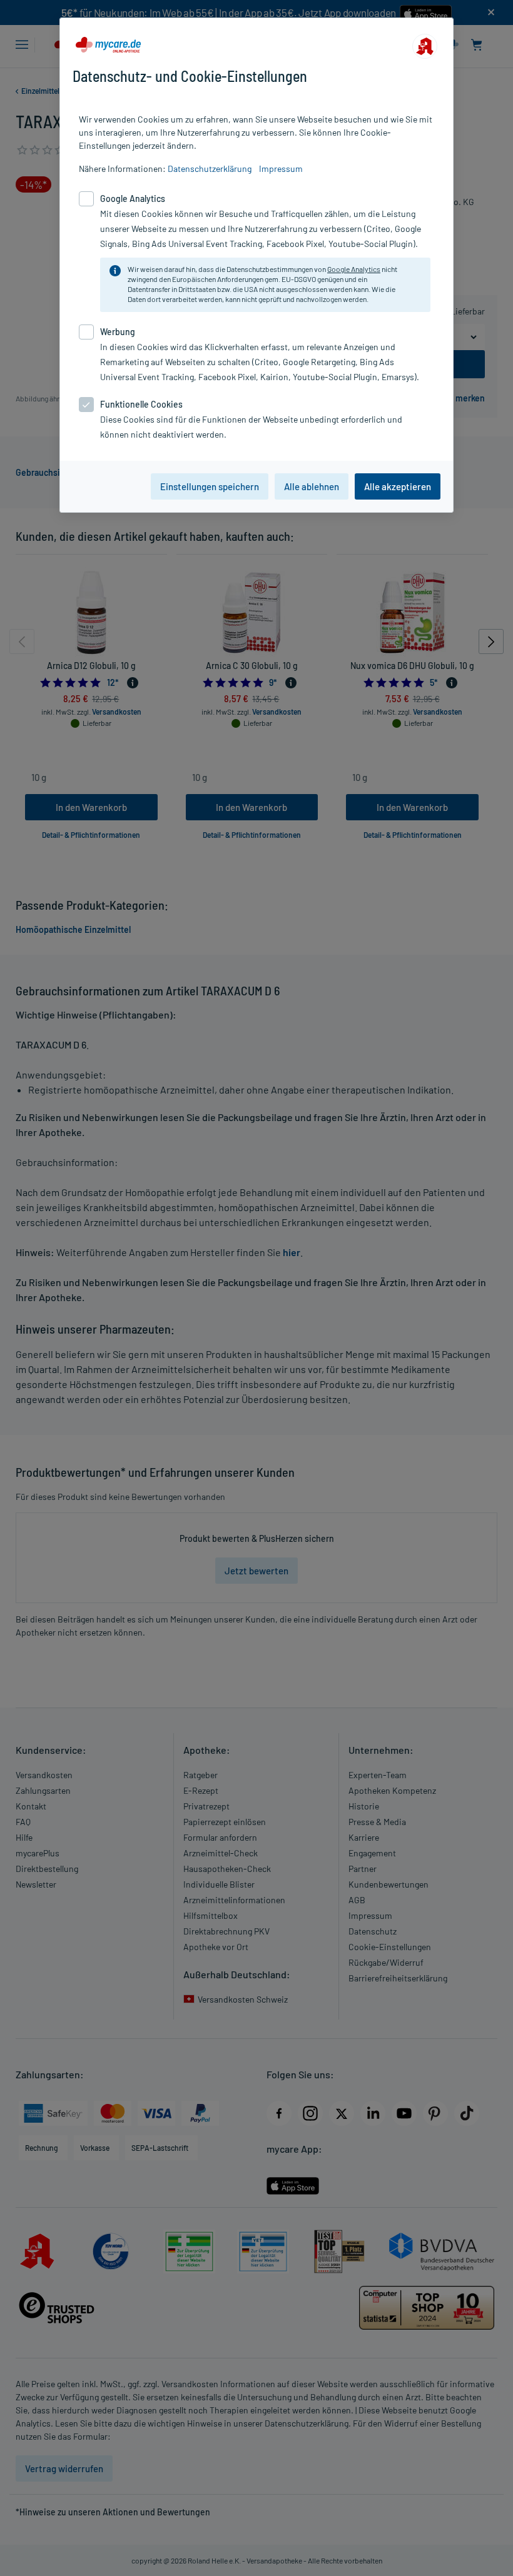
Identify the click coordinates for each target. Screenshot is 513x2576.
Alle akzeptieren (398, 486)
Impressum (281, 169)
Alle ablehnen (312, 486)
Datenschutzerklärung (210, 169)
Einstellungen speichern (210, 486)
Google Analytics (354, 269)
